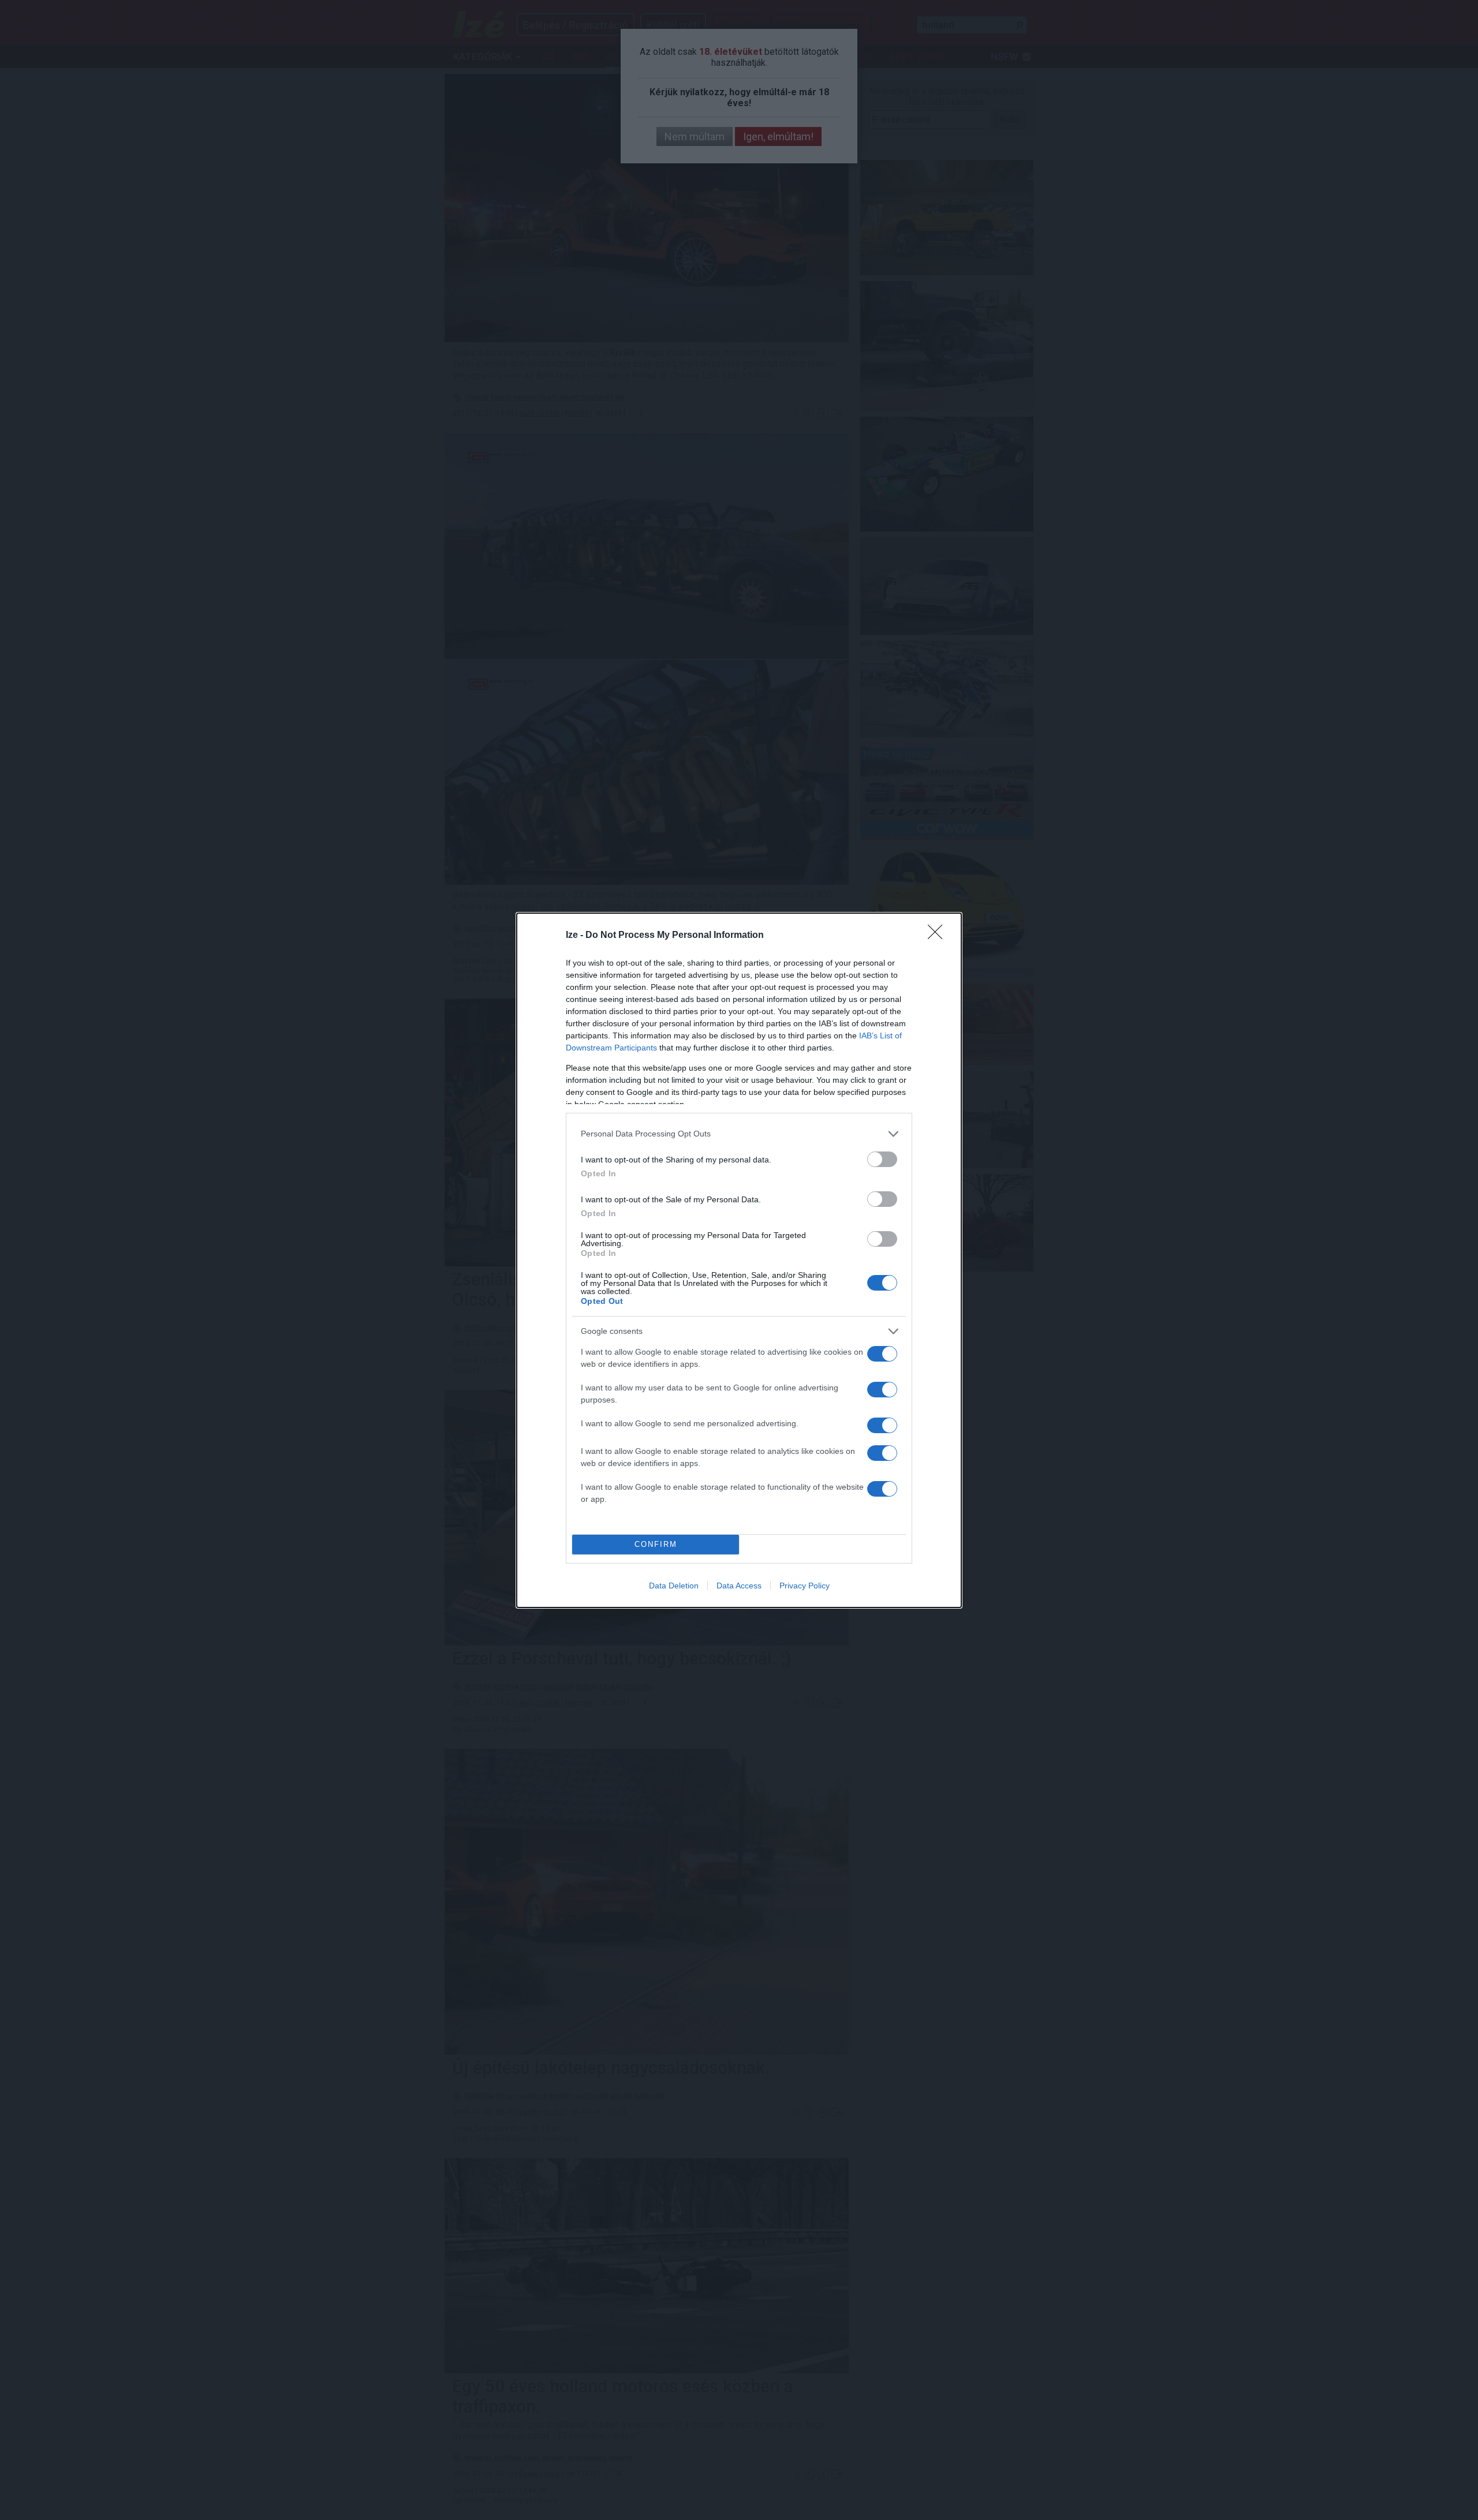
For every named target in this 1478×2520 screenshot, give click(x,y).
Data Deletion (674, 1586)
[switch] (882, 1159)
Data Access (739, 1586)
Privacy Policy (805, 1586)
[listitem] (739, 1134)
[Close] (939, 936)
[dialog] (739, 1260)
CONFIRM (656, 1544)
